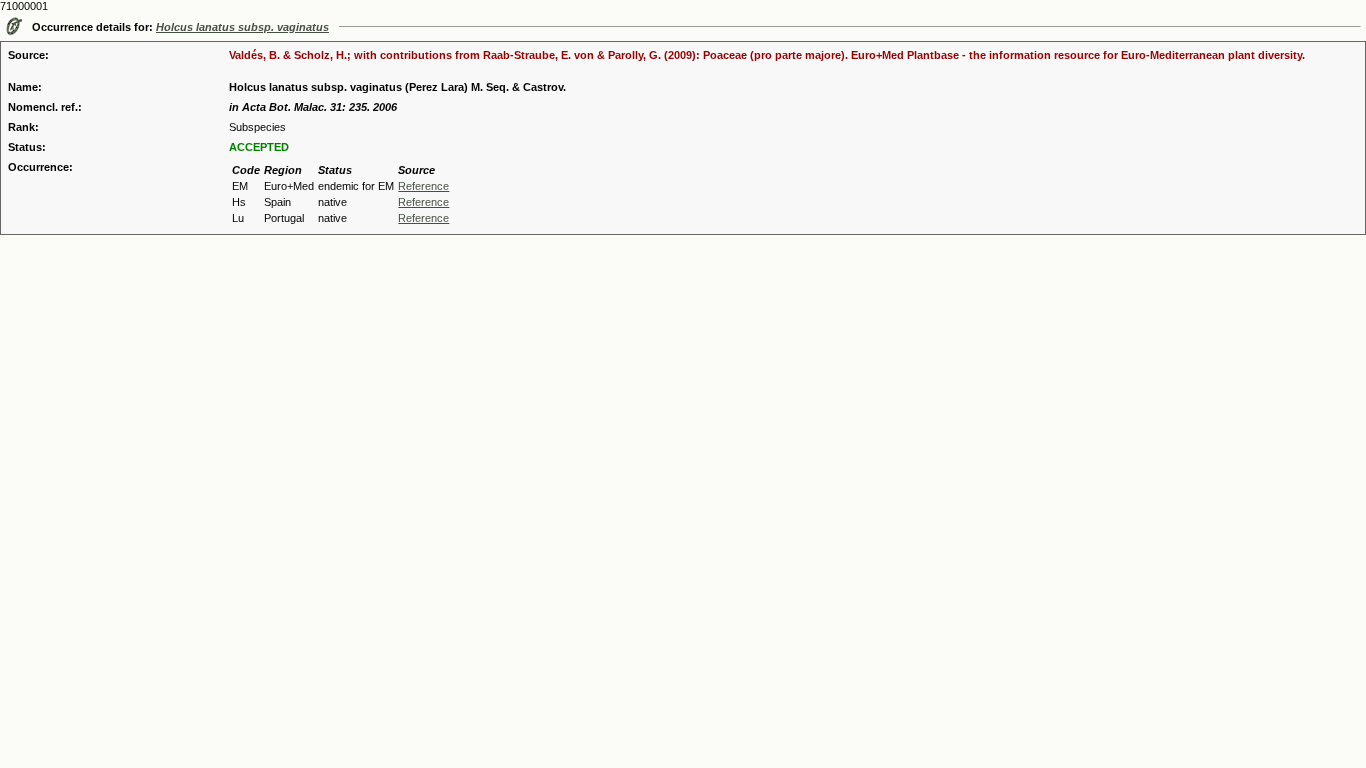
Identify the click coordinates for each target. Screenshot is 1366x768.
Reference (423, 186)
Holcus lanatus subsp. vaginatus (242, 27)
